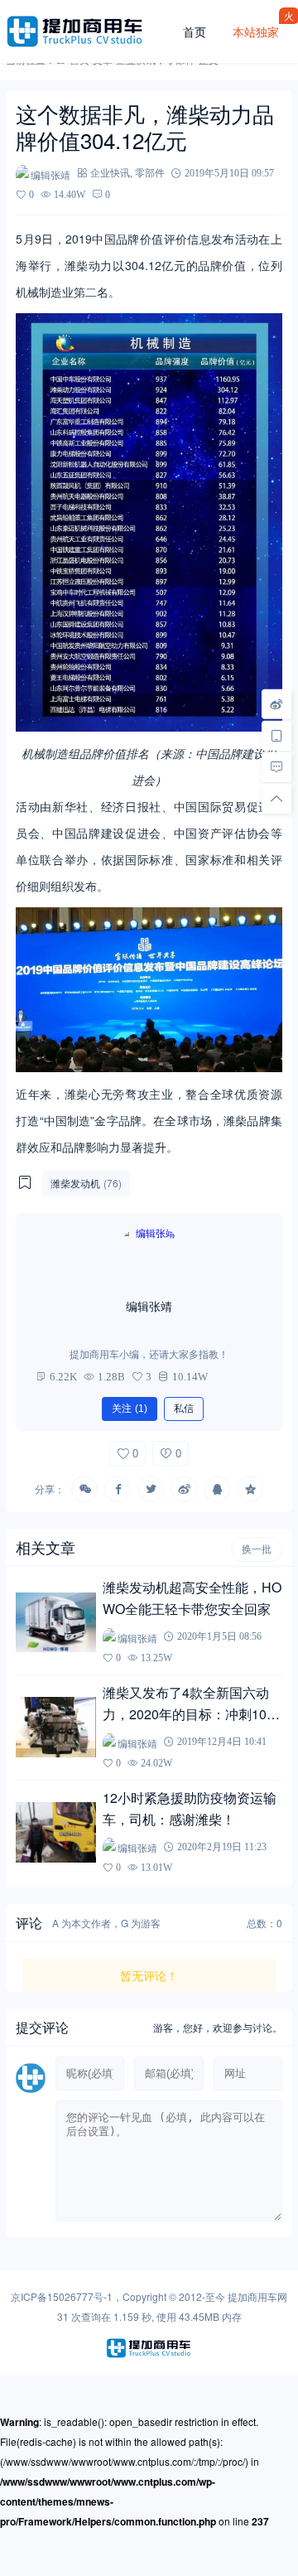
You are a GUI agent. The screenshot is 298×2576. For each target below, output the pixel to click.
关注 (130, 1409)
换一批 (257, 1549)
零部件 (150, 173)
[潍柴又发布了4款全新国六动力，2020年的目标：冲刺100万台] (55, 1727)
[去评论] (276, 766)
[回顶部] (276, 798)
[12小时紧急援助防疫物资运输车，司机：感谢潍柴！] (55, 1832)
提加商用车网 (257, 2296)
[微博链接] (276, 703)
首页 (195, 31)
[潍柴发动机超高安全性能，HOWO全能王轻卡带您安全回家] (55, 1622)
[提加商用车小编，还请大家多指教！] (149, 1256)
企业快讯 (110, 173)
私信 (184, 1409)
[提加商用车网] (88, 31)
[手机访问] (276, 735)
